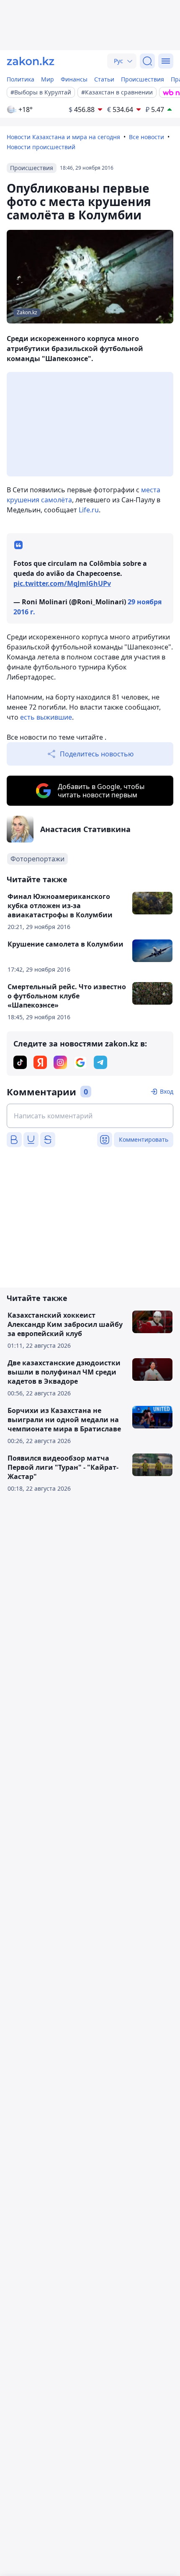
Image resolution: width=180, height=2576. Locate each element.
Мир (48, 79)
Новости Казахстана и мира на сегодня (63, 137)
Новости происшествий (41, 147)
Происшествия (143, 79)
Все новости (147, 137)
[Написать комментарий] (90, 1116)
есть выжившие (46, 717)
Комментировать (144, 1139)
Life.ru (89, 510)
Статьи (104, 79)
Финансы (74, 79)
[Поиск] (147, 61)
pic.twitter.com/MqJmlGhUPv (62, 583)
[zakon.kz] (31, 61)
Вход (167, 1091)
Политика (21, 79)
